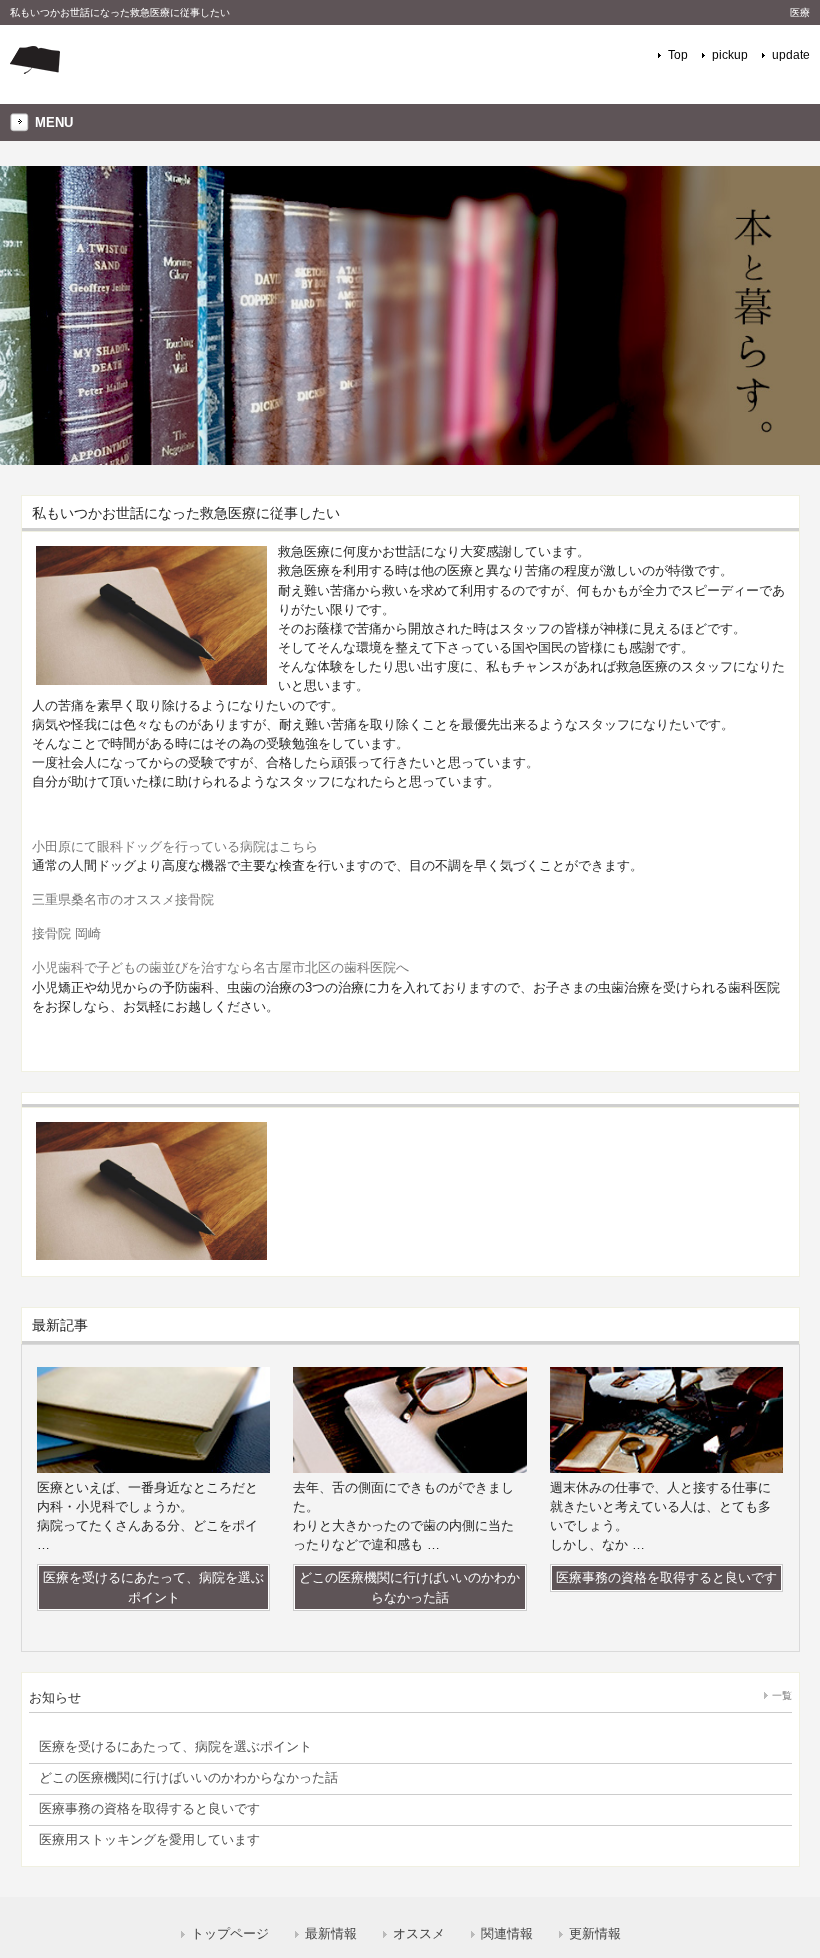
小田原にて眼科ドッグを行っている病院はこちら (175, 846)
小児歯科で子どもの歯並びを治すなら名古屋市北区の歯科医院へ (220, 967)
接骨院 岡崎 (66, 933)
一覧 (782, 1695)
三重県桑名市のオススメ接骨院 (123, 899)
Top (678, 55)
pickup (730, 55)
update (791, 55)
